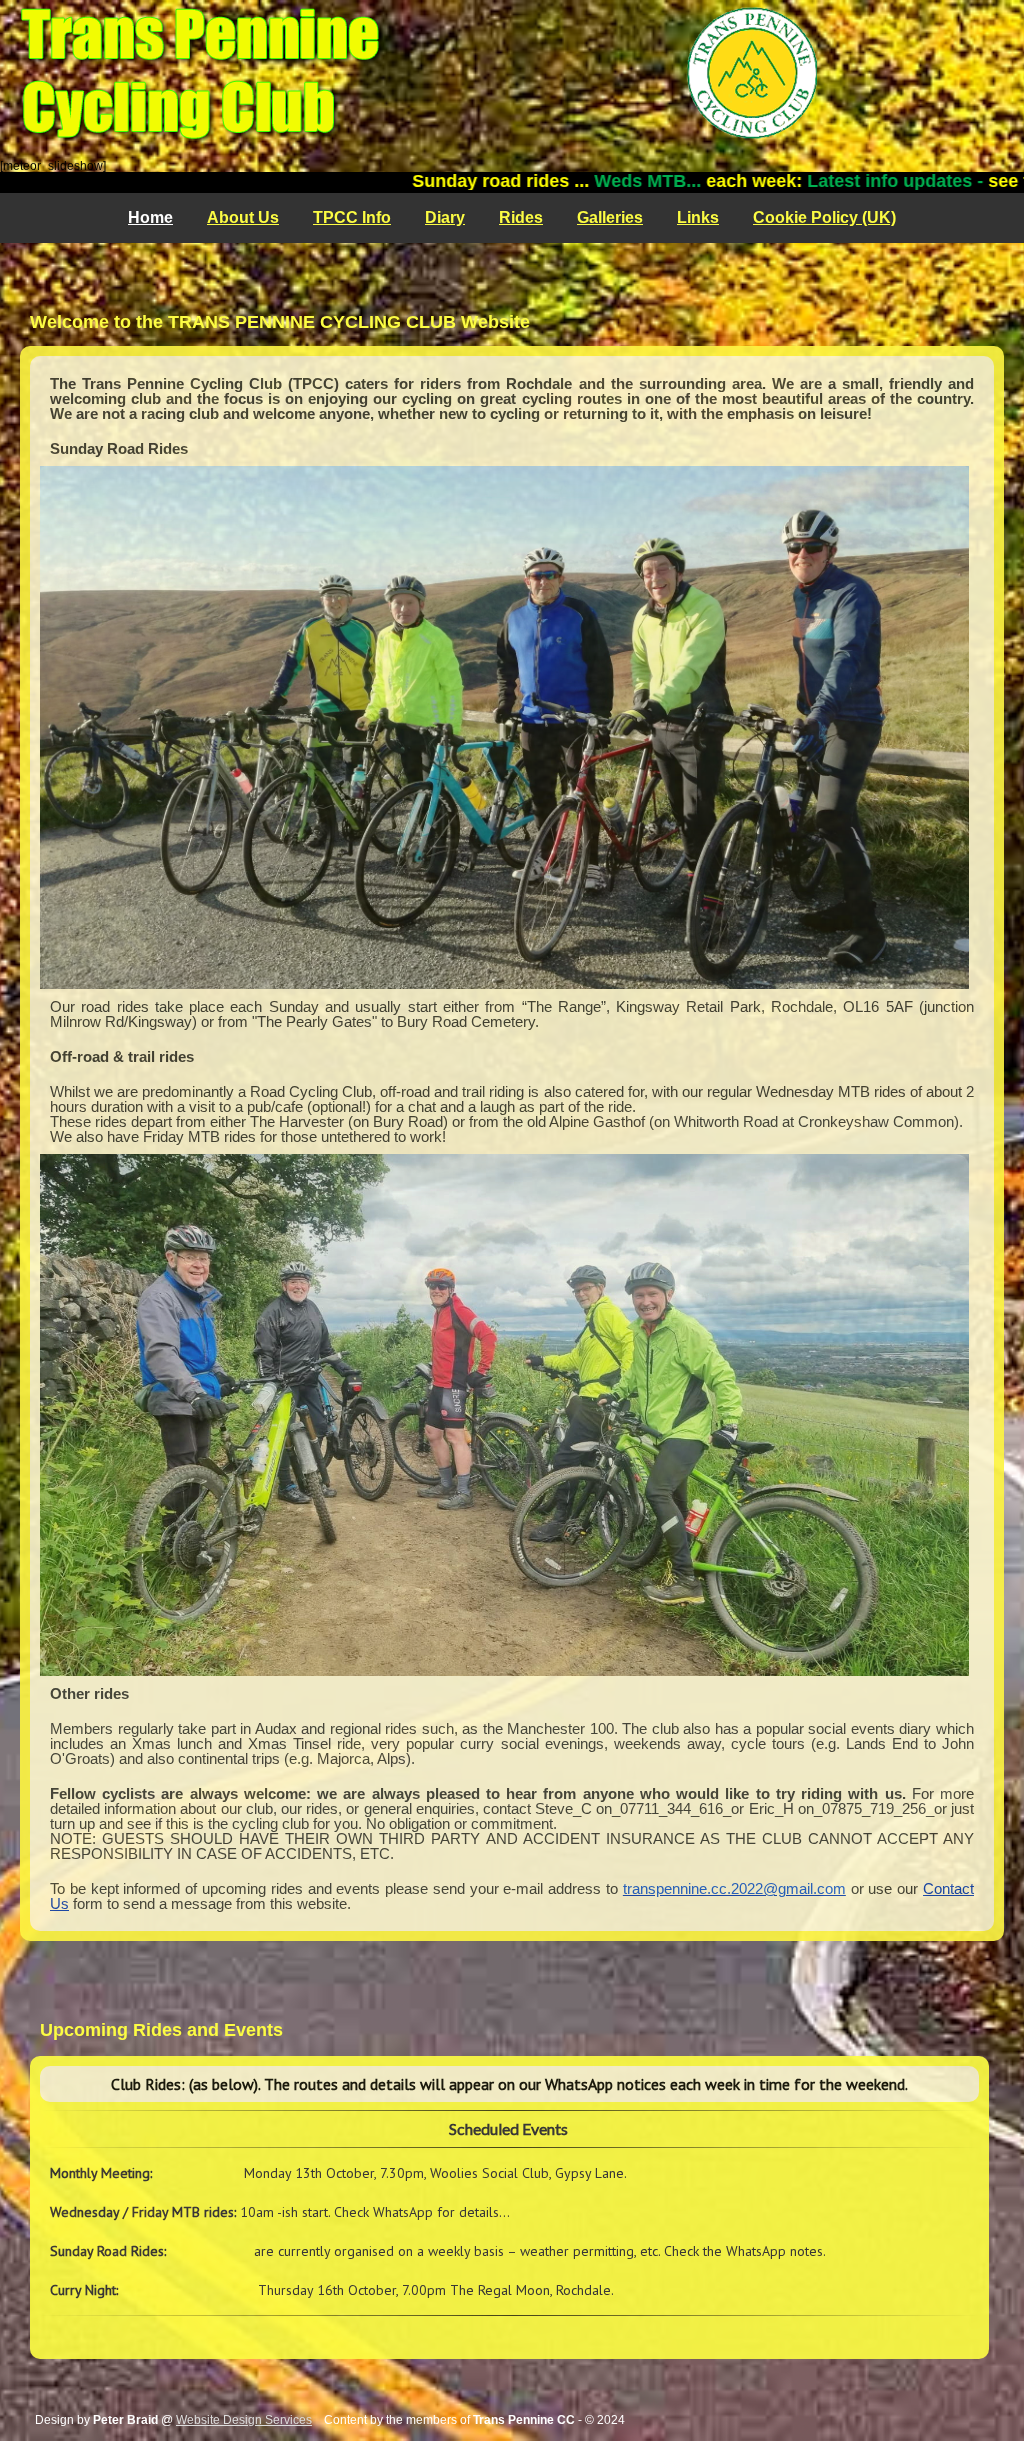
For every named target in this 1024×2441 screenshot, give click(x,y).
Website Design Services (244, 2420)
